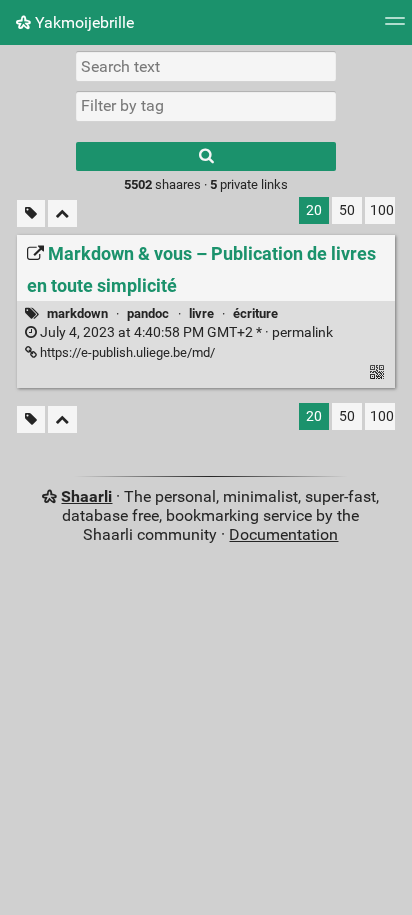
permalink (185, 332)
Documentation (283, 534)
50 (347, 210)
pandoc (148, 313)
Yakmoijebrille (82, 22)
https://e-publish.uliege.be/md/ (126, 352)
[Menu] (395, 27)
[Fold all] (62, 213)
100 (382, 210)
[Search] (206, 156)
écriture (255, 313)
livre (201, 313)
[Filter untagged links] (31, 213)
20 (314, 210)
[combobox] (206, 106)
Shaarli (86, 496)
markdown (77, 313)
